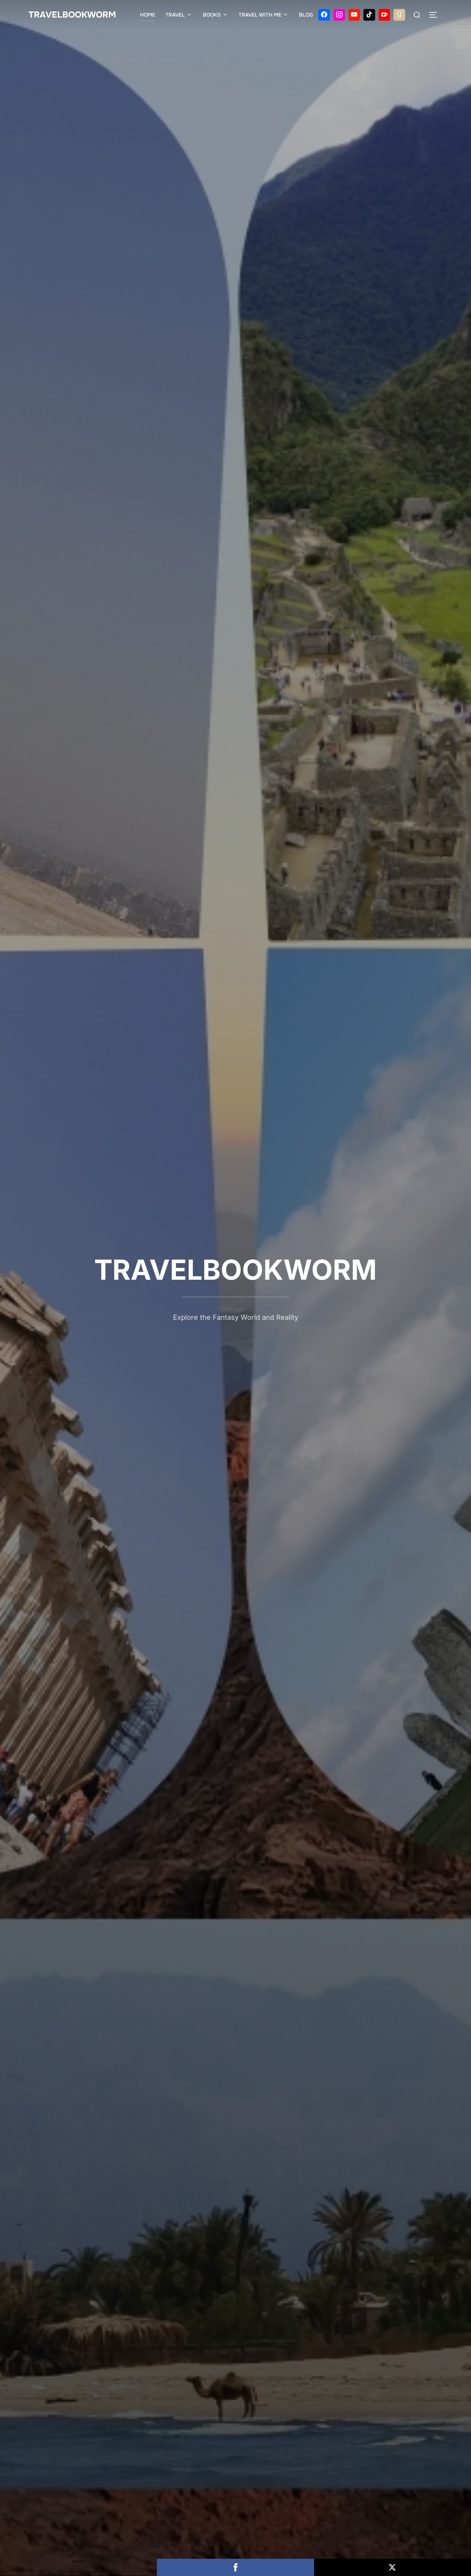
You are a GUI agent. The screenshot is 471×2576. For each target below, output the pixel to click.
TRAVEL (175, 15)
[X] (393, 2567)
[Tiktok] (369, 15)
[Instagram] (339, 15)
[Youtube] (354, 15)
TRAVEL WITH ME (260, 15)
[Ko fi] (384, 15)
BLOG (306, 15)
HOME (148, 15)
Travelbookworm (72, 15)
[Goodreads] (399, 15)
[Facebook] (324, 15)
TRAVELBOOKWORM (235, 1270)
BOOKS (212, 15)
